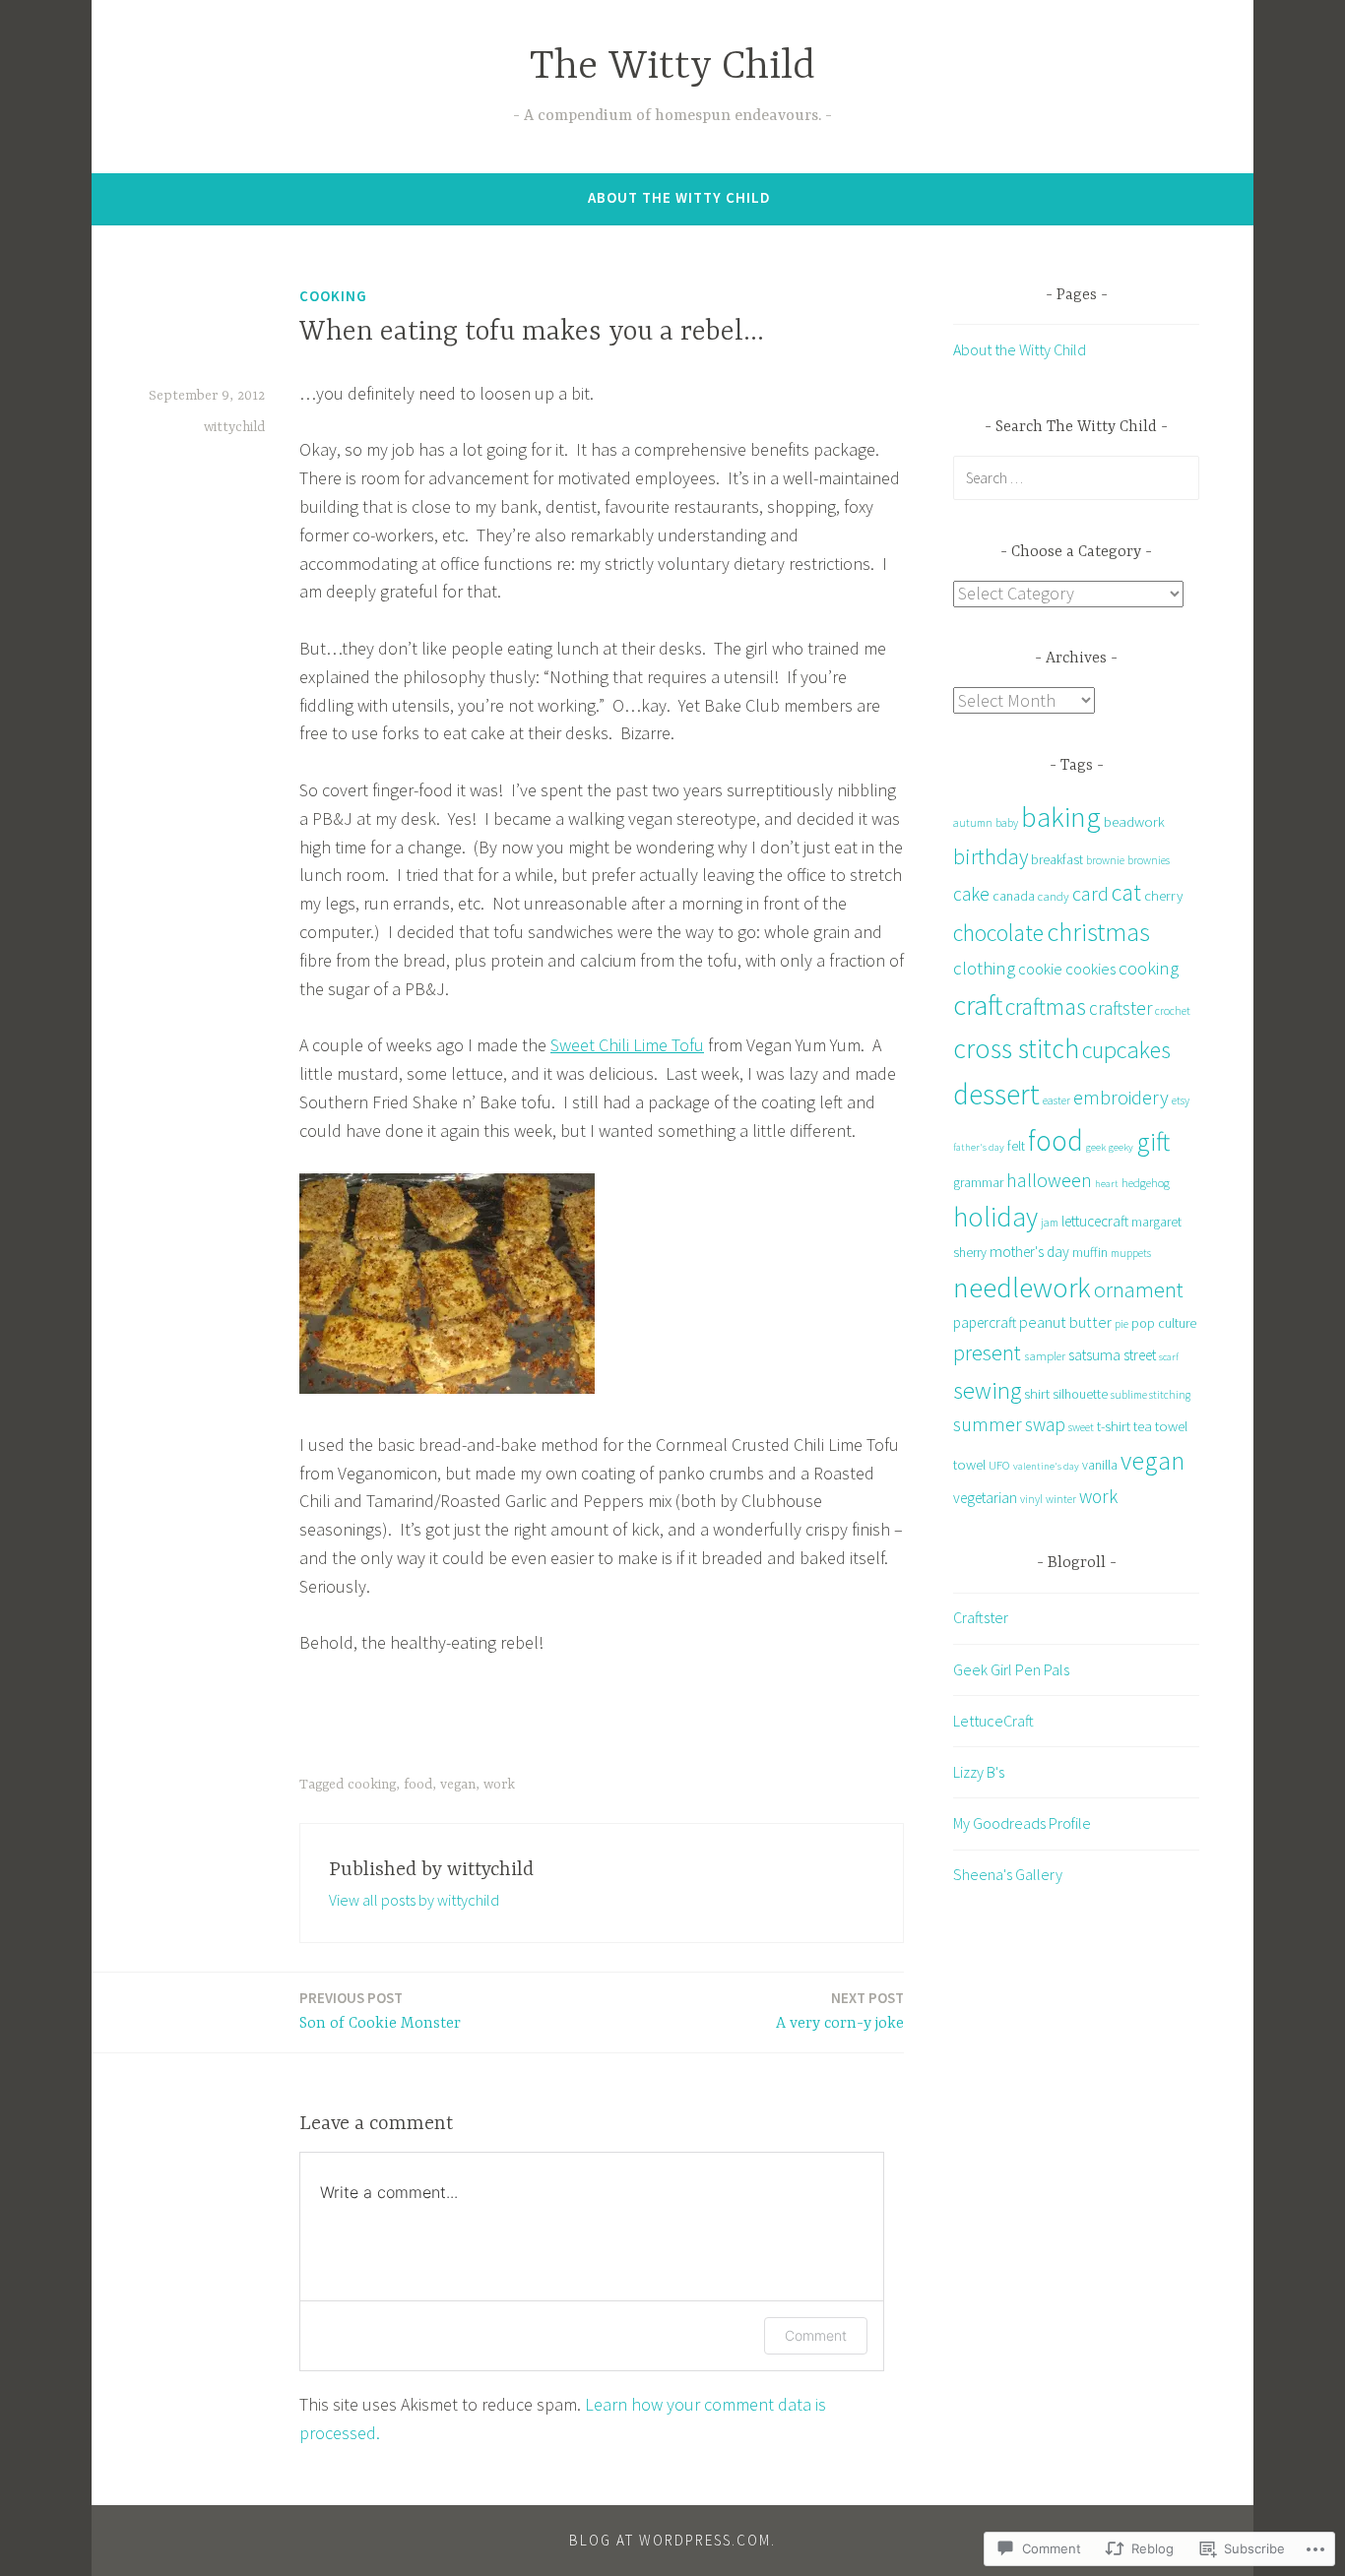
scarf (1169, 1357)
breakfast (1057, 860)
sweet (1081, 1427)
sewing (987, 1390)
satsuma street (1112, 1355)
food (418, 1785)
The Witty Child (672, 67)
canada (1014, 896)
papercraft (985, 1322)
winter (1061, 1499)
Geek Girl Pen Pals (1011, 1669)
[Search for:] (1076, 477)
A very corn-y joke (840, 2011)
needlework (1022, 1287)
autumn (973, 822)
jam (1050, 1222)
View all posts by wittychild (414, 1900)
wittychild (234, 427)
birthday (991, 857)
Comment (816, 2335)
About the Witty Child (679, 197)
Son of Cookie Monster (380, 2011)
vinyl (1031, 1499)
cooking (333, 296)
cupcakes (1126, 1050)
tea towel (1160, 1426)
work (499, 1785)
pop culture (1164, 1323)
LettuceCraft (993, 1721)
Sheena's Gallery (1008, 1874)
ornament (1139, 1289)
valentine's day (1046, 1466)
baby (1007, 822)
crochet (1173, 1010)
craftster (1121, 1008)
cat (1126, 893)
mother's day (1029, 1252)
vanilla (1100, 1465)
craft (978, 1005)
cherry (1164, 895)
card (1090, 893)
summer (988, 1424)
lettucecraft (1095, 1221)
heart (1107, 1184)
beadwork (1134, 821)
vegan (458, 1785)
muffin (1090, 1252)
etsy (1181, 1100)
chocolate (998, 933)
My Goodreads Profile (1022, 1823)
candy (1054, 896)
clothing (984, 968)
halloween (1049, 1180)
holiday (995, 1217)
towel (969, 1464)
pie (1121, 1323)
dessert (996, 1094)
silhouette (1080, 1394)
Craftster (981, 1617)
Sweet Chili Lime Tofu (627, 1045)
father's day (979, 1147)
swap (1045, 1424)
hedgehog (1146, 1182)
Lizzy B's (979, 1772)
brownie (1105, 860)
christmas (1098, 932)
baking (1061, 817)
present (987, 1352)
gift (1153, 1141)
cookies (1090, 969)
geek (1096, 1147)
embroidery (1121, 1097)
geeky (1121, 1147)
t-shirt (1114, 1426)
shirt (1037, 1393)
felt (1016, 1146)
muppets (1131, 1253)
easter (1057, 1100)
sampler (1045, 1355)
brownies (1149, 860)
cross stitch (1016, 1049)
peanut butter (1065, 1322)
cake (971, 894)
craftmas (1046, 1006)
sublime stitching (1151, 1394)
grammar (978, 1183)
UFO (999, 1465)
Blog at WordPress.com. (672, 2540)
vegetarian (985, 1498)
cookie (1040, 969)
